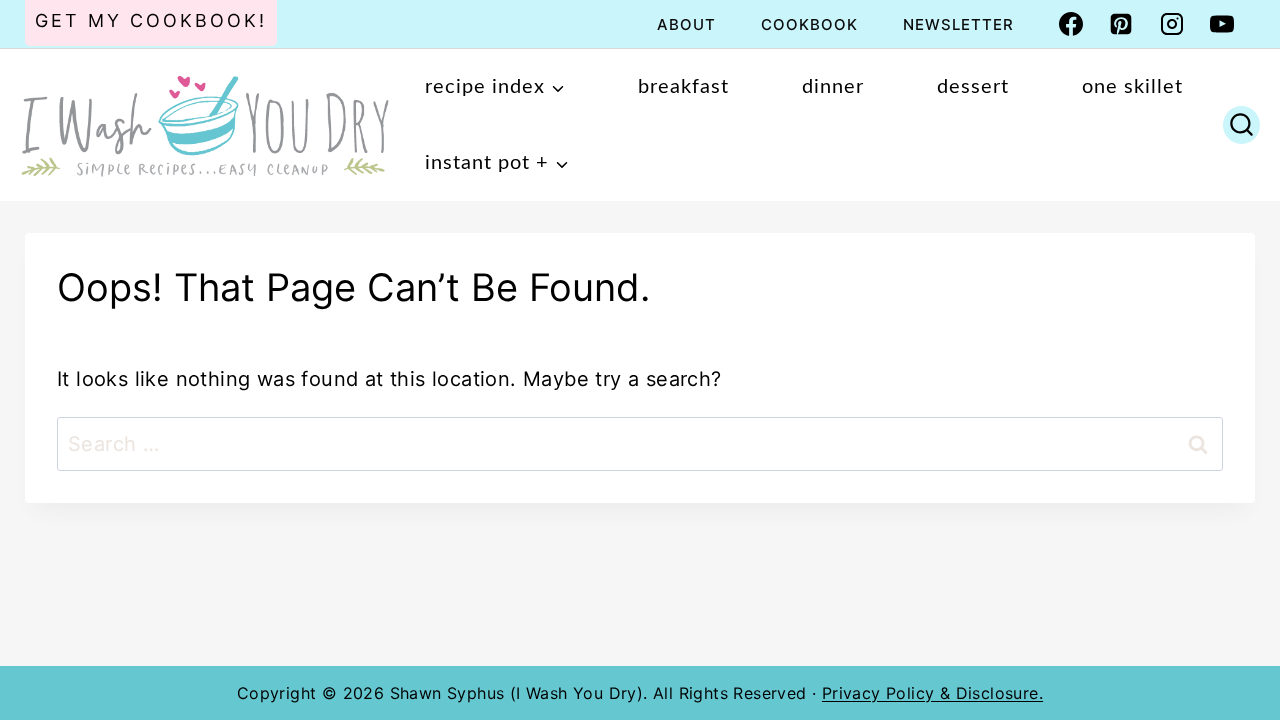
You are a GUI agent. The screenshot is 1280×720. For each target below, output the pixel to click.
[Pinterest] (1121, 24)
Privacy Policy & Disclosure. (932, 693)
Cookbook (809, 24)
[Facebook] (1071, 24)
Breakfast (683, 87)
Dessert (973, 87)
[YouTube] (1222, 24)
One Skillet (1132, 87)
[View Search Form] (1241, 125)
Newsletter (958, 24)
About (686, 24)
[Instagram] (1172, 24)
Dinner (833, 87)
